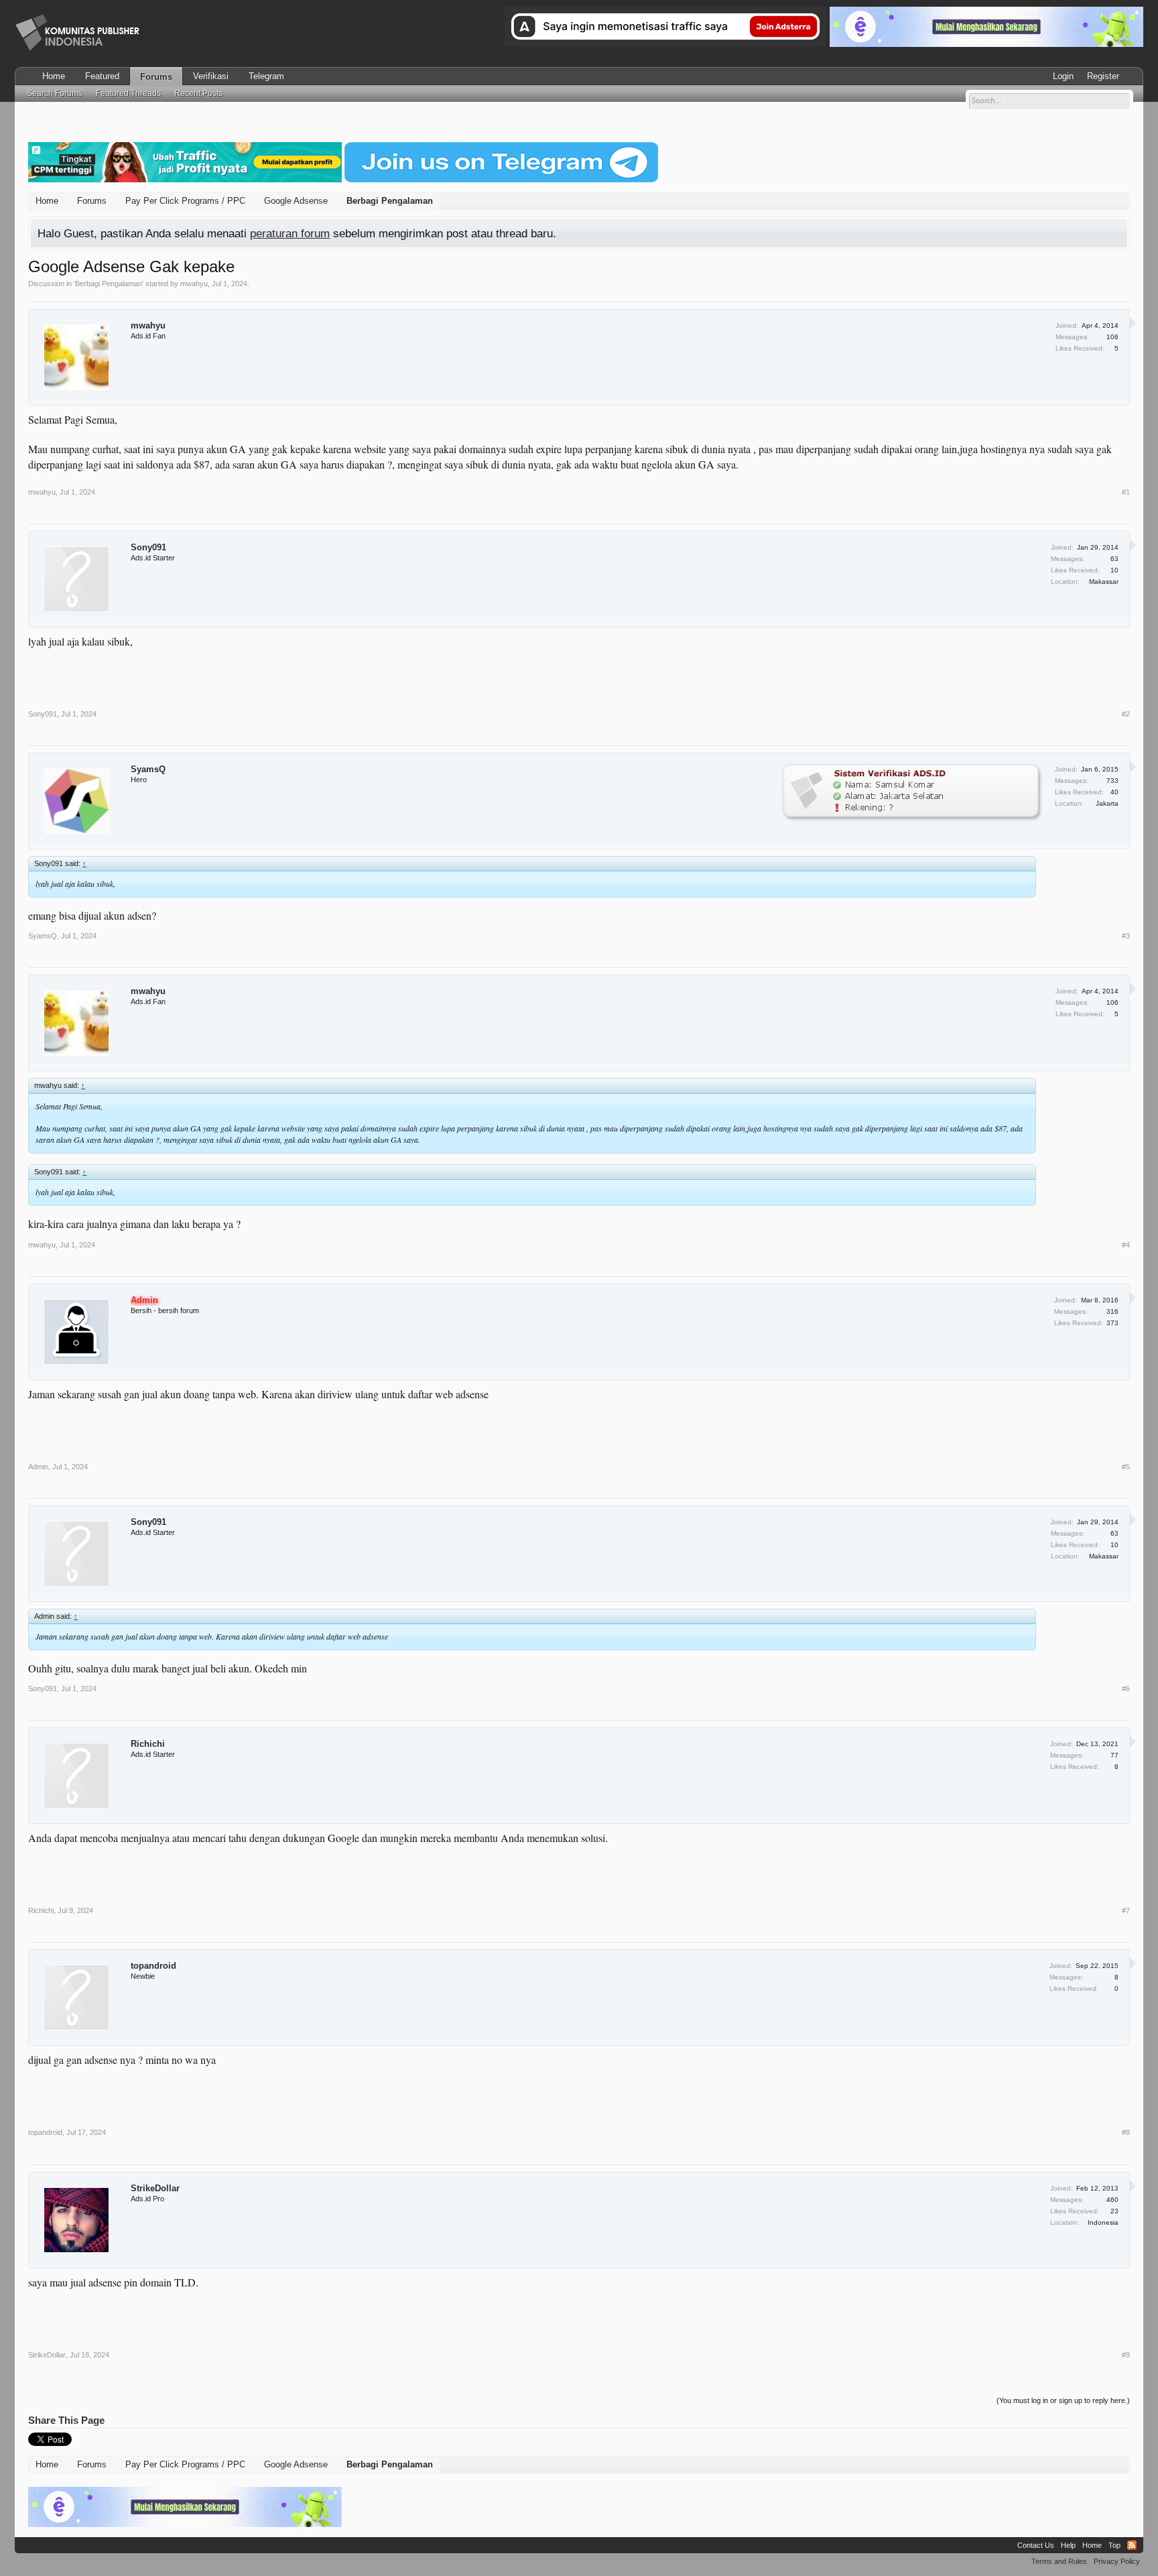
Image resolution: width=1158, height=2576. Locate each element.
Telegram (266, 76)
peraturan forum (290, 233)
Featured (102, 76)
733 (1112, 781)
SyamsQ (148, 769)
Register (1103, 76)
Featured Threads (128, 93)
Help (1068, 2545)
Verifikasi (211, 76)
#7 (1126, 1910)
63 (1114, 559)
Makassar (1104, 581)
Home (54, 76)
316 (1112, 1311)
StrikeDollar (155, 2188)
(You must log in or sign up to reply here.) (1063, 2400)
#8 (1126, 2132)
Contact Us (1036, 2545)
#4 (1126, 1245)
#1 (1126, 492)
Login (1063, 76)
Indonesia (1103, 2222)
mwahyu (194, 284)
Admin (38, 1467)
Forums (156, 77)
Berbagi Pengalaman (109, 284)
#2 (1126, 714)
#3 (1126, 936)
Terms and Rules (1059, 2561)
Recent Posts (198, 93)
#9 (1126, 2355)
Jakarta (1107, 803)
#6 (1126, 1689)
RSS (1132, 2545)
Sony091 (148, 547)
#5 (1126, 1467)
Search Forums (55, 93)
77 (1114, 1755)
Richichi (148, 1744)
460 (1112, 2200)
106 (1112, 337)
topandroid (153, 1966)
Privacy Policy (1117, 2561)
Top (1114, 2545)
